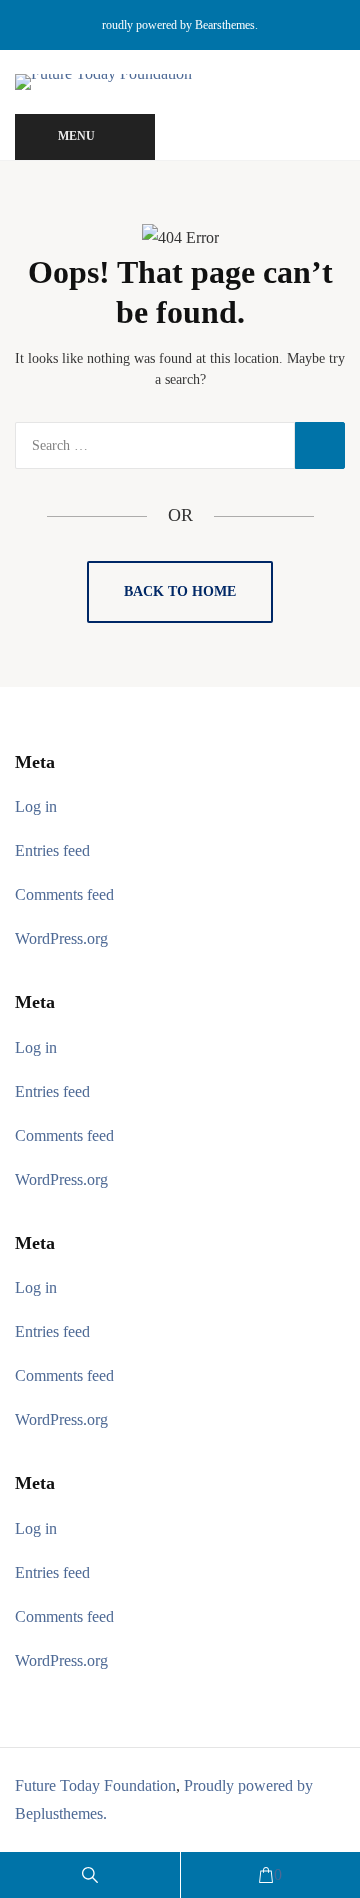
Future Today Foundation (95, 1785)
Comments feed (64, 894)
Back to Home (180, 591)
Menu (76, 136)
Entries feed (52, 850)
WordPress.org (61, 938)
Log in (36, 806)
